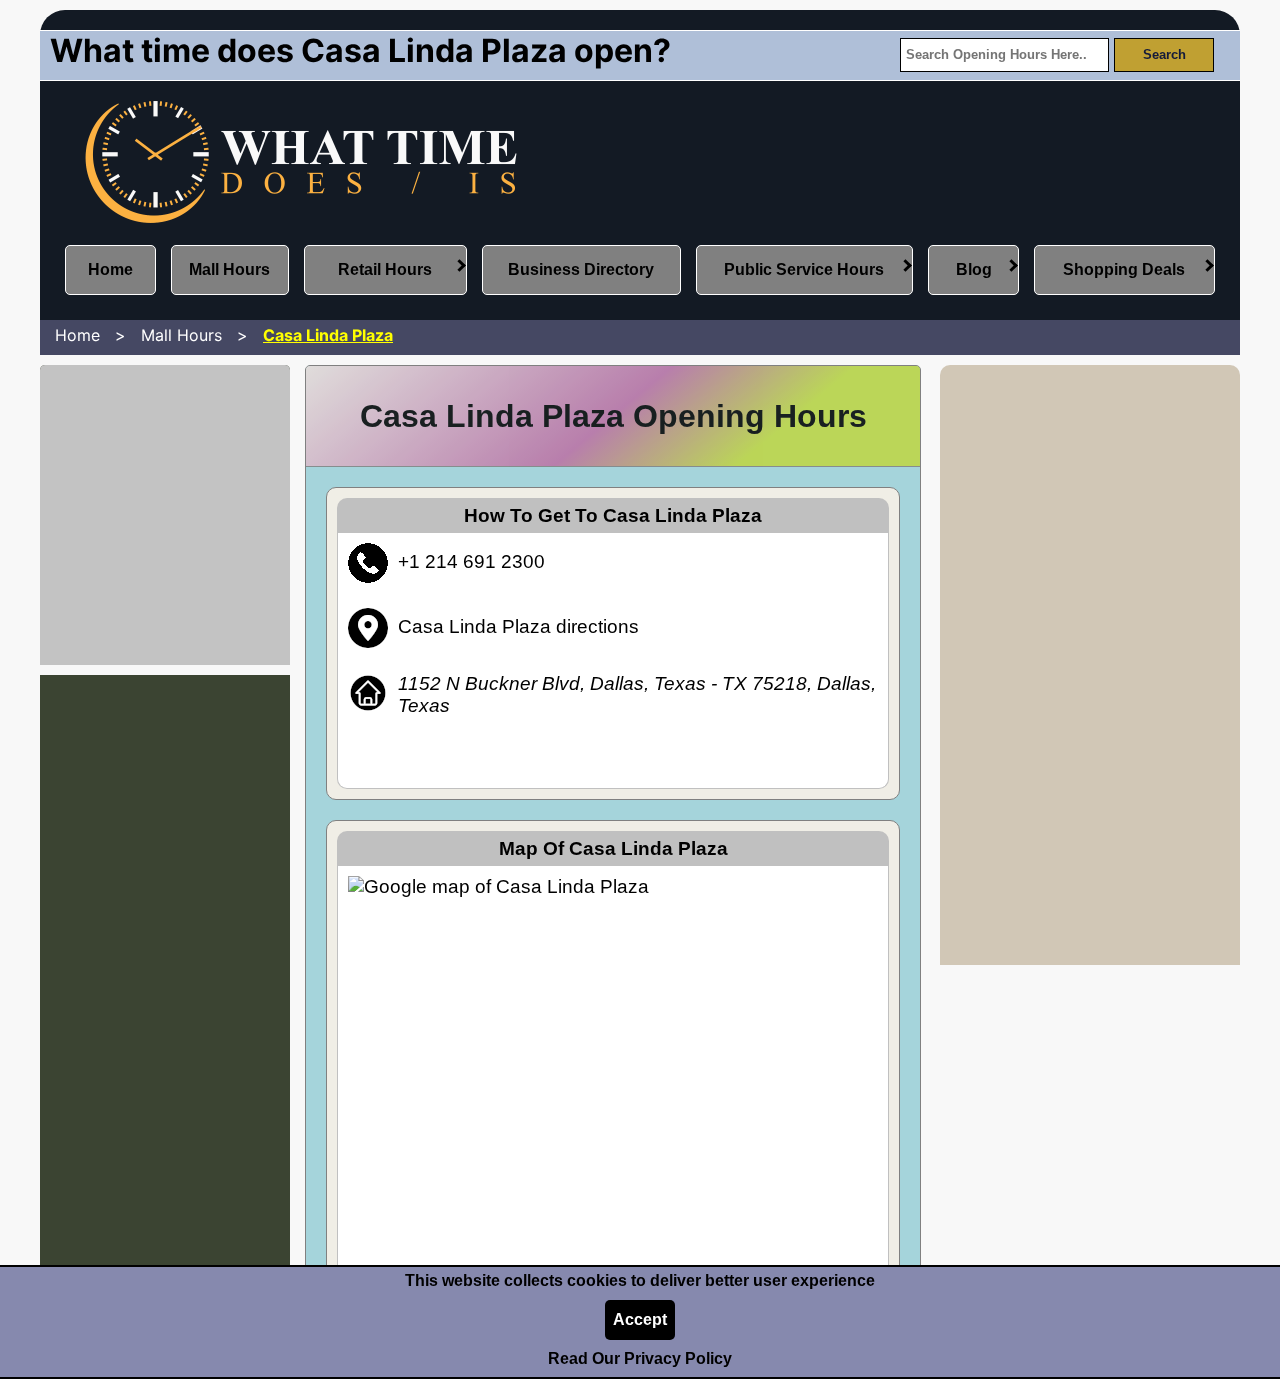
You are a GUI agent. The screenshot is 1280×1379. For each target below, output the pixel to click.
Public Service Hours (804, 269)
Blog (974, 269)
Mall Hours (229, 269)
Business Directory (581, 269)
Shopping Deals (1124, 269)
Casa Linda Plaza (328, 335)
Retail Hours (385, 269)
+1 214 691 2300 (471, 561)
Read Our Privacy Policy (640, 1358)
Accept (640, 1319)
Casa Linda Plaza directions (518, 626)
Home (110, 269)
